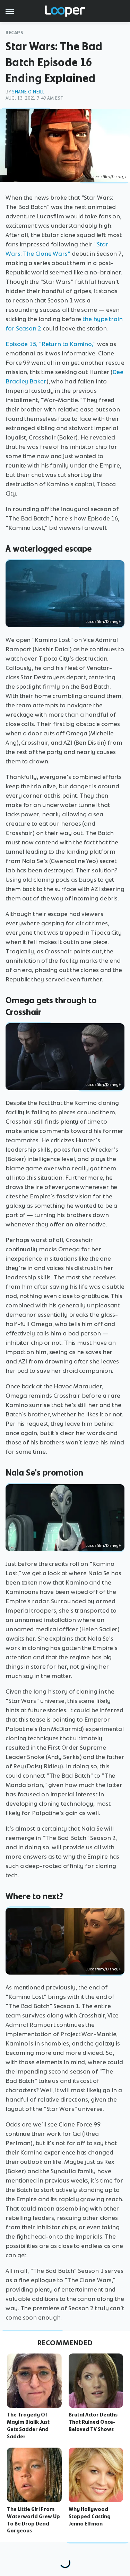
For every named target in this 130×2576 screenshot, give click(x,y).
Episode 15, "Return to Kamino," (51, 344)
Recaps (15, 33)
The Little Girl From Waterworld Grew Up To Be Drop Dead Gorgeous (33, 2520)
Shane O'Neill (28, 92)
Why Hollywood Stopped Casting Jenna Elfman (90, 2516)
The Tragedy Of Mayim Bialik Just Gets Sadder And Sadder (28, 2425)
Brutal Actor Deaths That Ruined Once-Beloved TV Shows (93, 2422)
